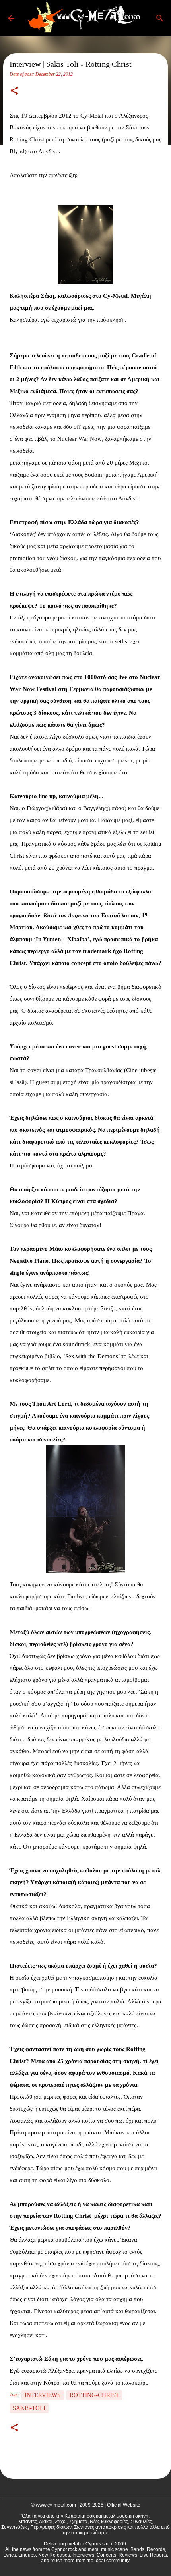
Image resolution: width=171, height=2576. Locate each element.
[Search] (160, 18)
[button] (14, 91)
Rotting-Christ (94, 2395)
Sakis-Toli (29, 2408)
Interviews (43, 2395)
